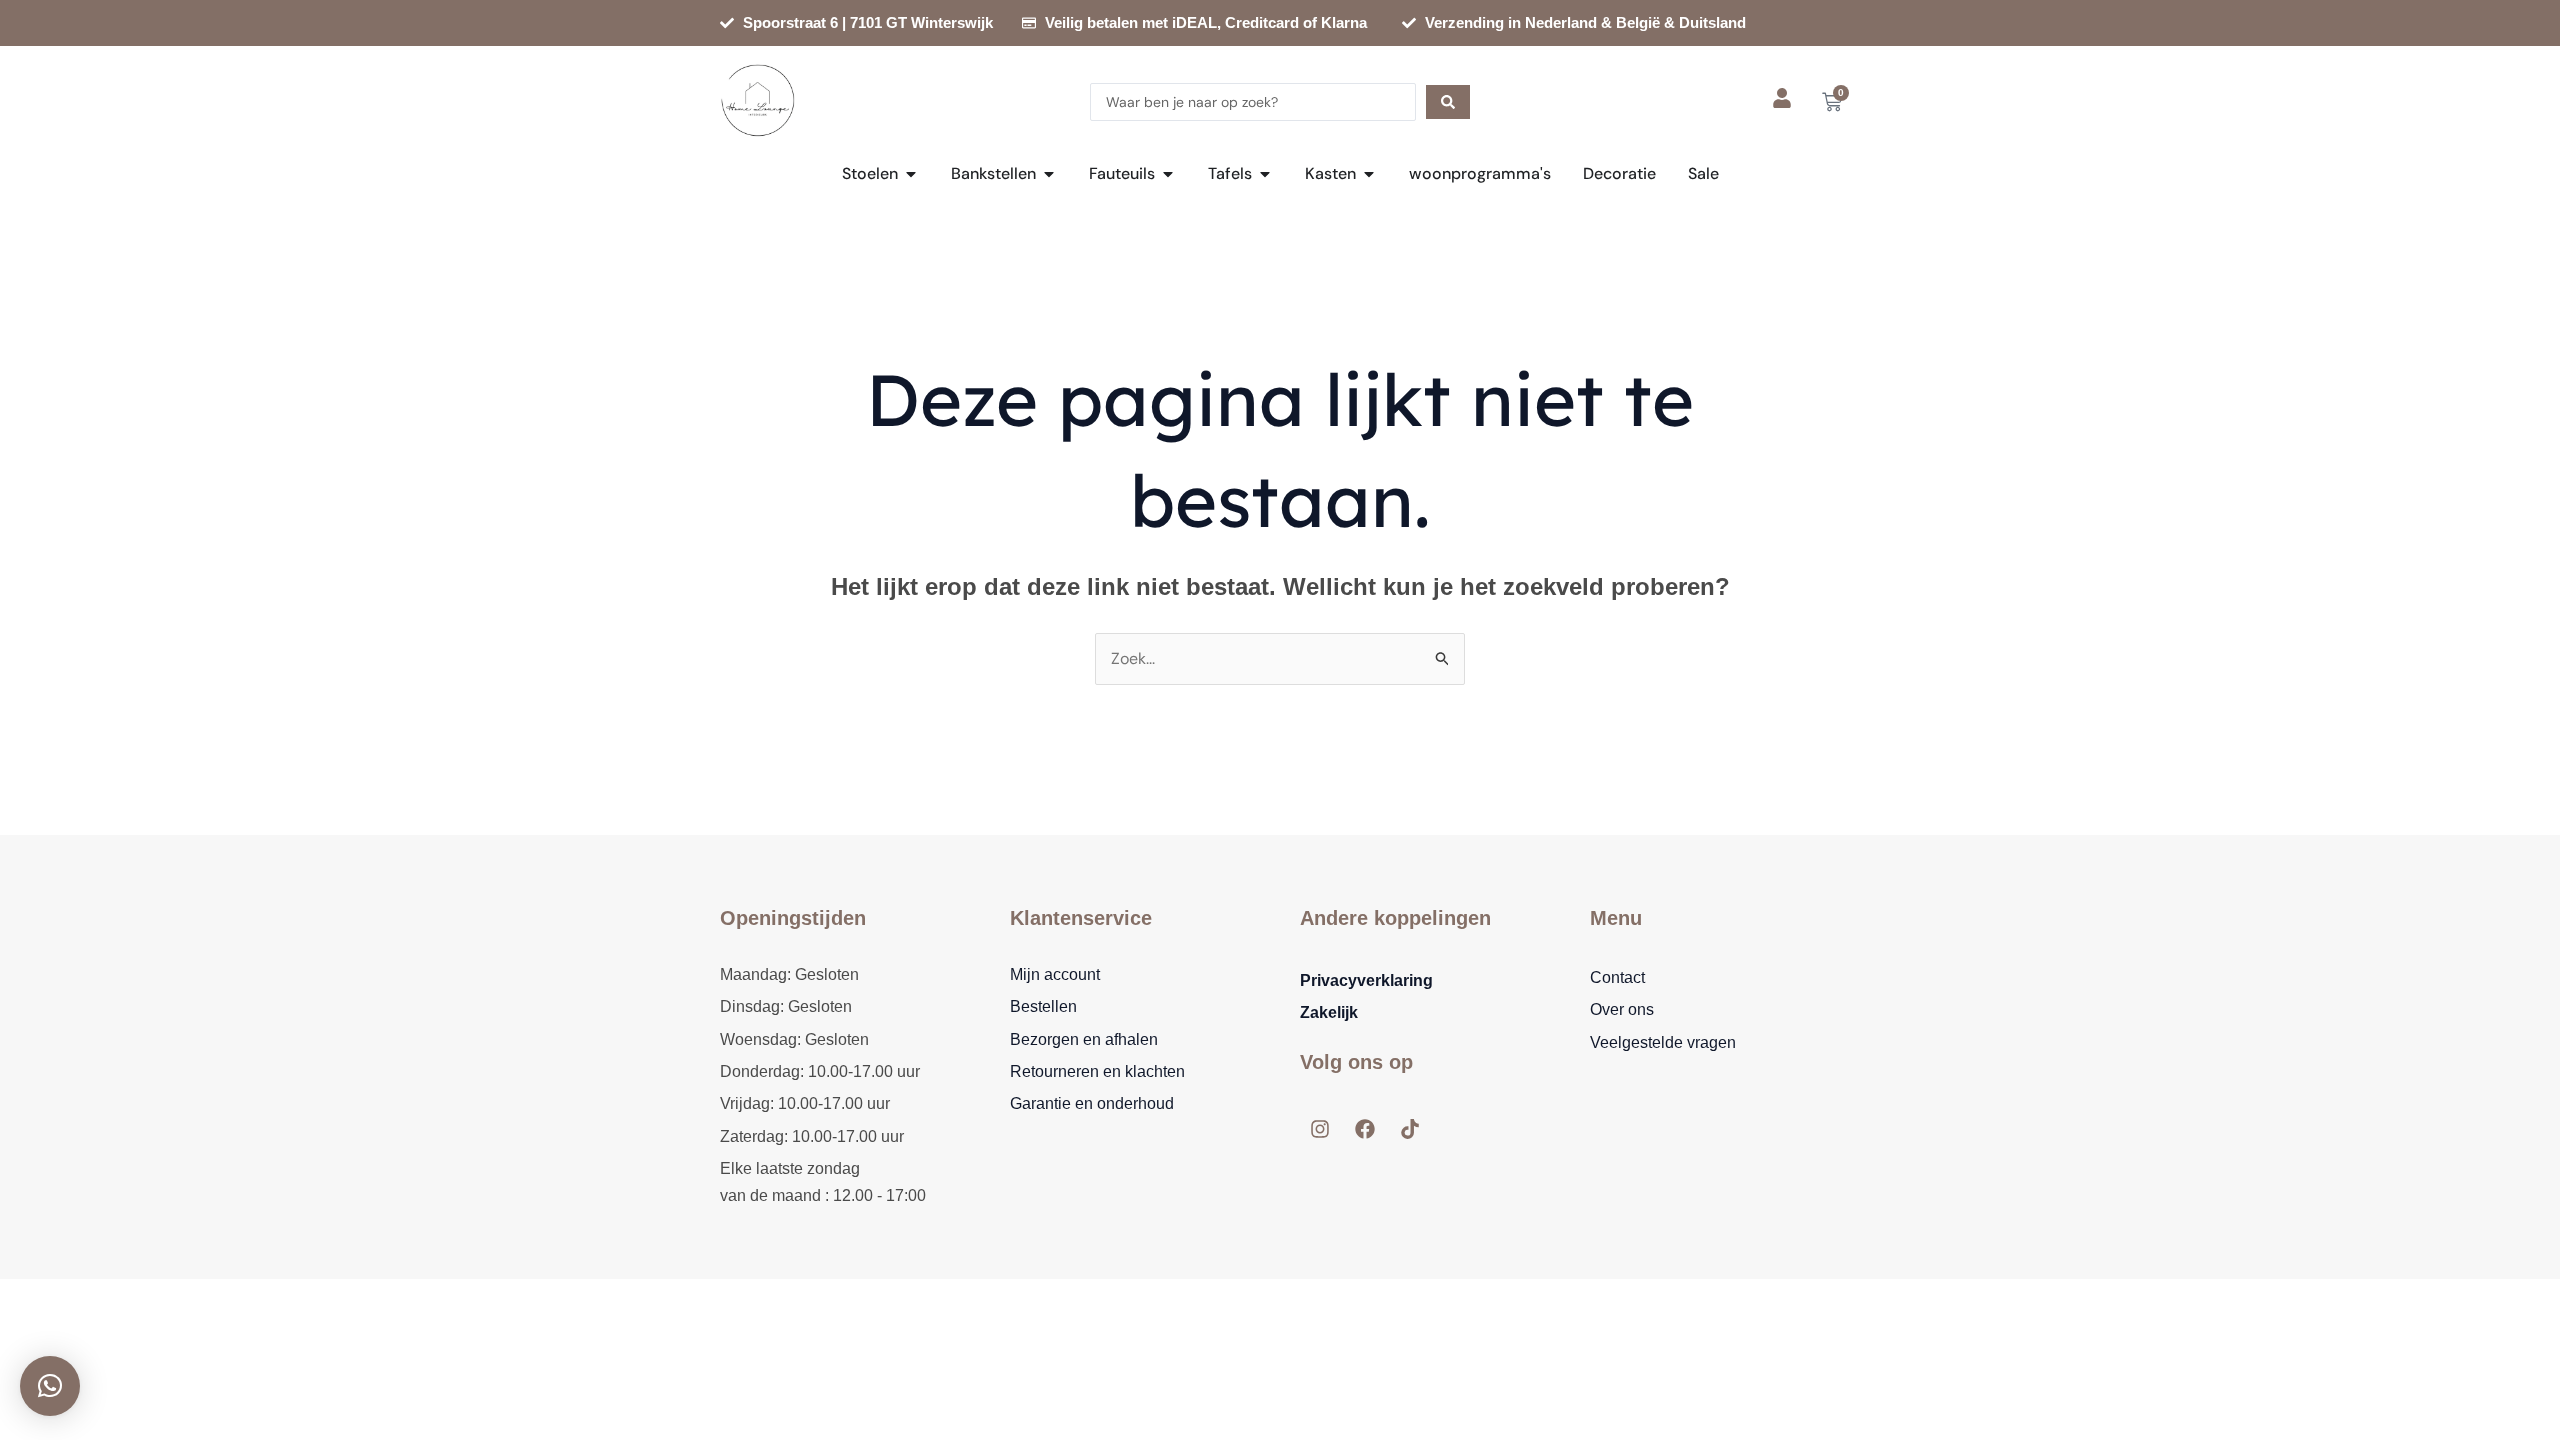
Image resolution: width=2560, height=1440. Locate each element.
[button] (50, 1386)
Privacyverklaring (1366, 980)
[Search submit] (1448, 102)
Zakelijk (1329, 1012)
